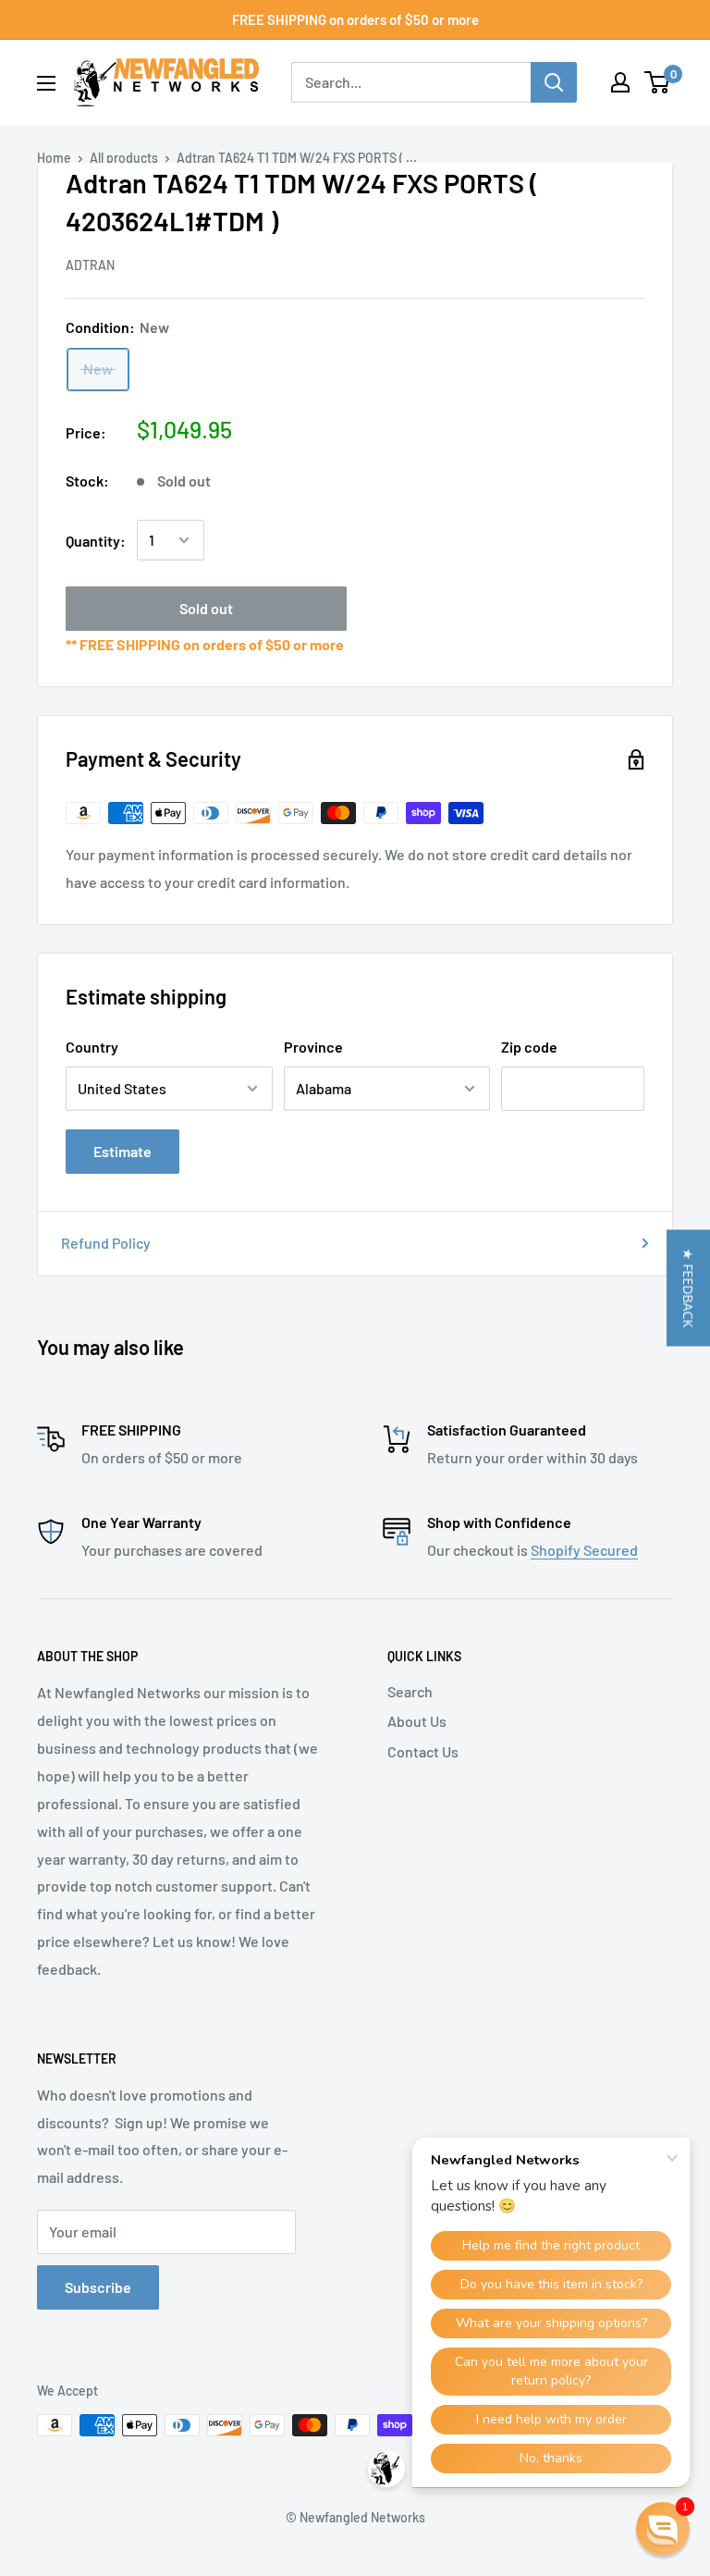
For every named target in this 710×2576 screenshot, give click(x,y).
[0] (658, 82)
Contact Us (423, 1751)
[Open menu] (46, 83)
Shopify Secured (584, 1550)
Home (54, 158)
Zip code (529, 1047)
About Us (417, 1721)
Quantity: (96, 541)
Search (410, 1691)
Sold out (206, 608)
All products (124, 158)
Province (313, 1047)
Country (92, 1047)
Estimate (122, 1151)
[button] (688, 1288)
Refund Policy (106, 1243)
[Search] (554, 82)
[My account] (620, 82)
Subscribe (98, 2287)
